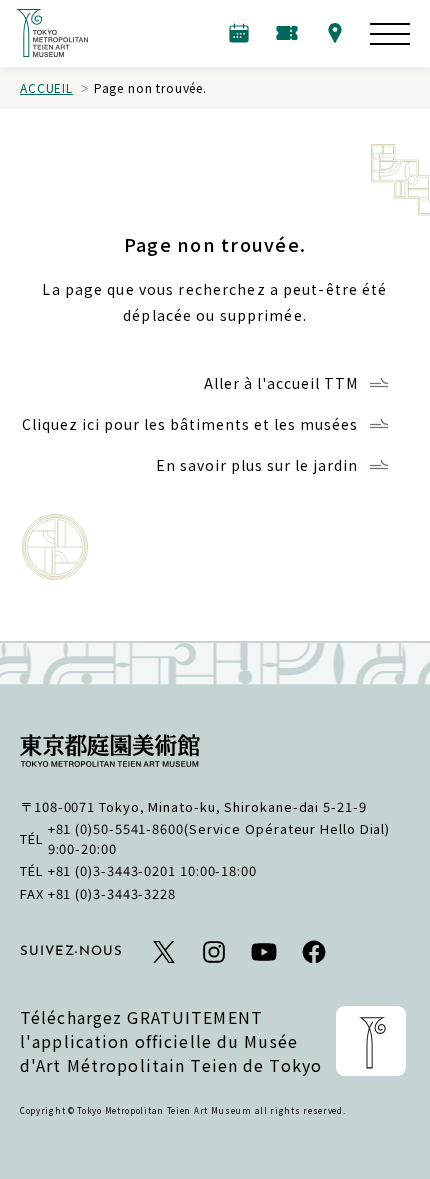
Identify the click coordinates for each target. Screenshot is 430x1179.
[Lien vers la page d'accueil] (52, 33)
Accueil (46, 87)
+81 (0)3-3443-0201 (112, 870)
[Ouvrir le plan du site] (390, 34)
